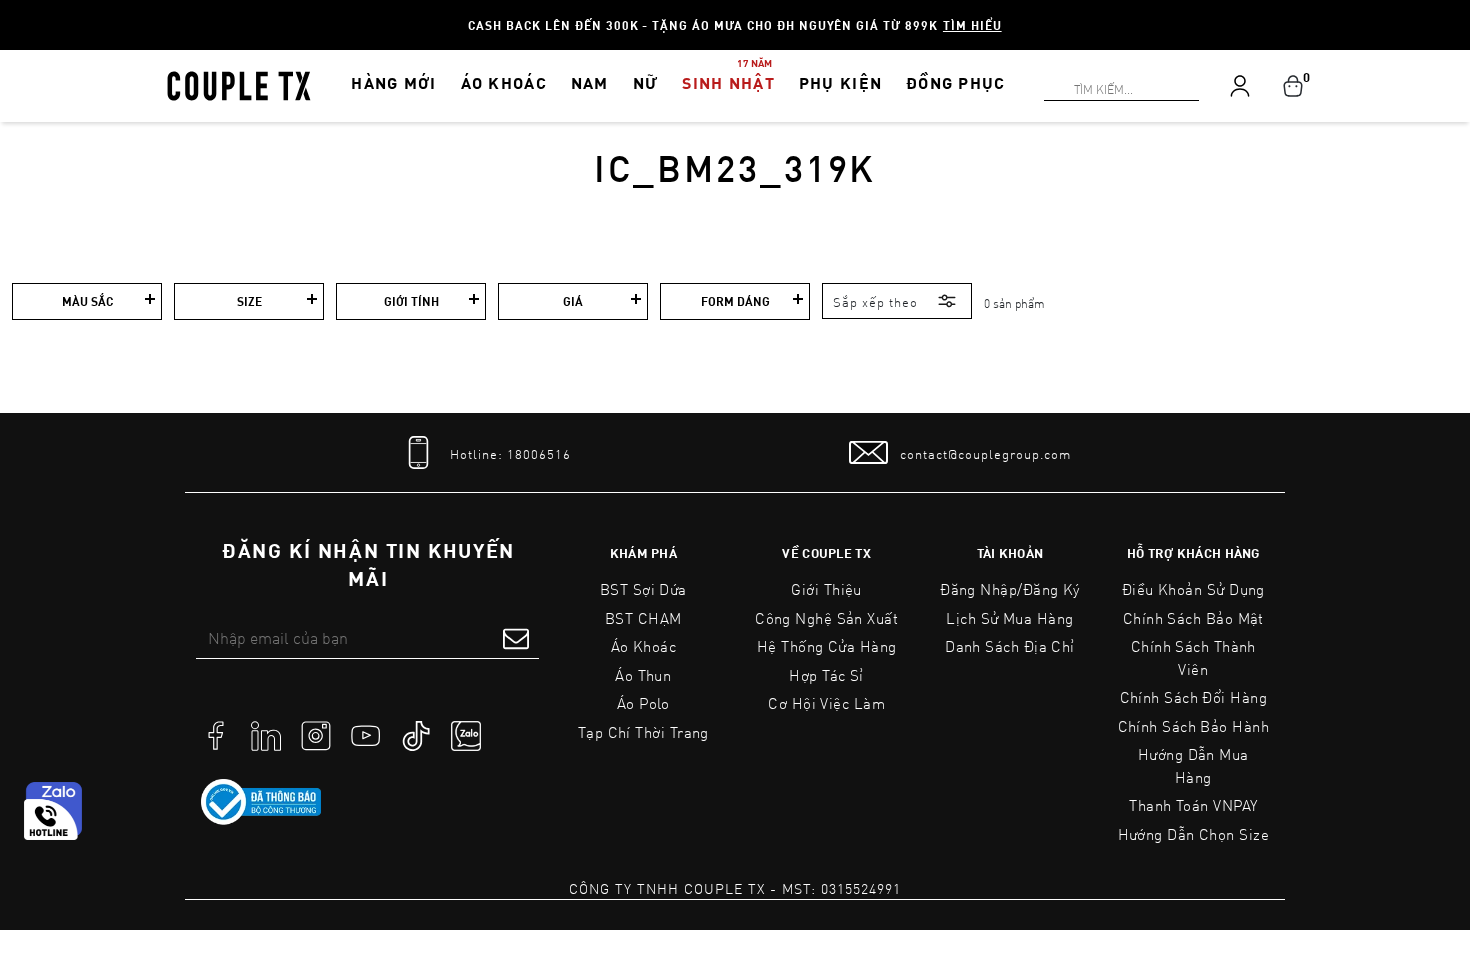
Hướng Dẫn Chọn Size (1193, 834)
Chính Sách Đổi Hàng (1194, 697)
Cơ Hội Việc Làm (826, 703)
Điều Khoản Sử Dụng (1193, 589)
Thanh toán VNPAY (1193, 805)
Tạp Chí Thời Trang (643, 732)
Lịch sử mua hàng (1009, 618)
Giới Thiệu (826, 589)
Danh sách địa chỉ (1010, 646)
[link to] (261, 802)
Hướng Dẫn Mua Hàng (1193, 765)
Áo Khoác (644, 646)
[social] (216, 734)
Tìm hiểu (972, 25)
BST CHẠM (643, 618)
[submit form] (516, 638)
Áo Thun (643, 675)
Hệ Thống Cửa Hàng (827, 646)
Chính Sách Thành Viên (1193, 657)
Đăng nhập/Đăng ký (1010, 589)
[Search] (12, 12)
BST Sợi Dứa (643, 589)
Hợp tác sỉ (826, 675)
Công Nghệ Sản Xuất (826, 618)
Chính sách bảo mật (1193, 618)
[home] (239, 84)
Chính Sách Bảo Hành (1193, 726)
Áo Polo (643, 703)
